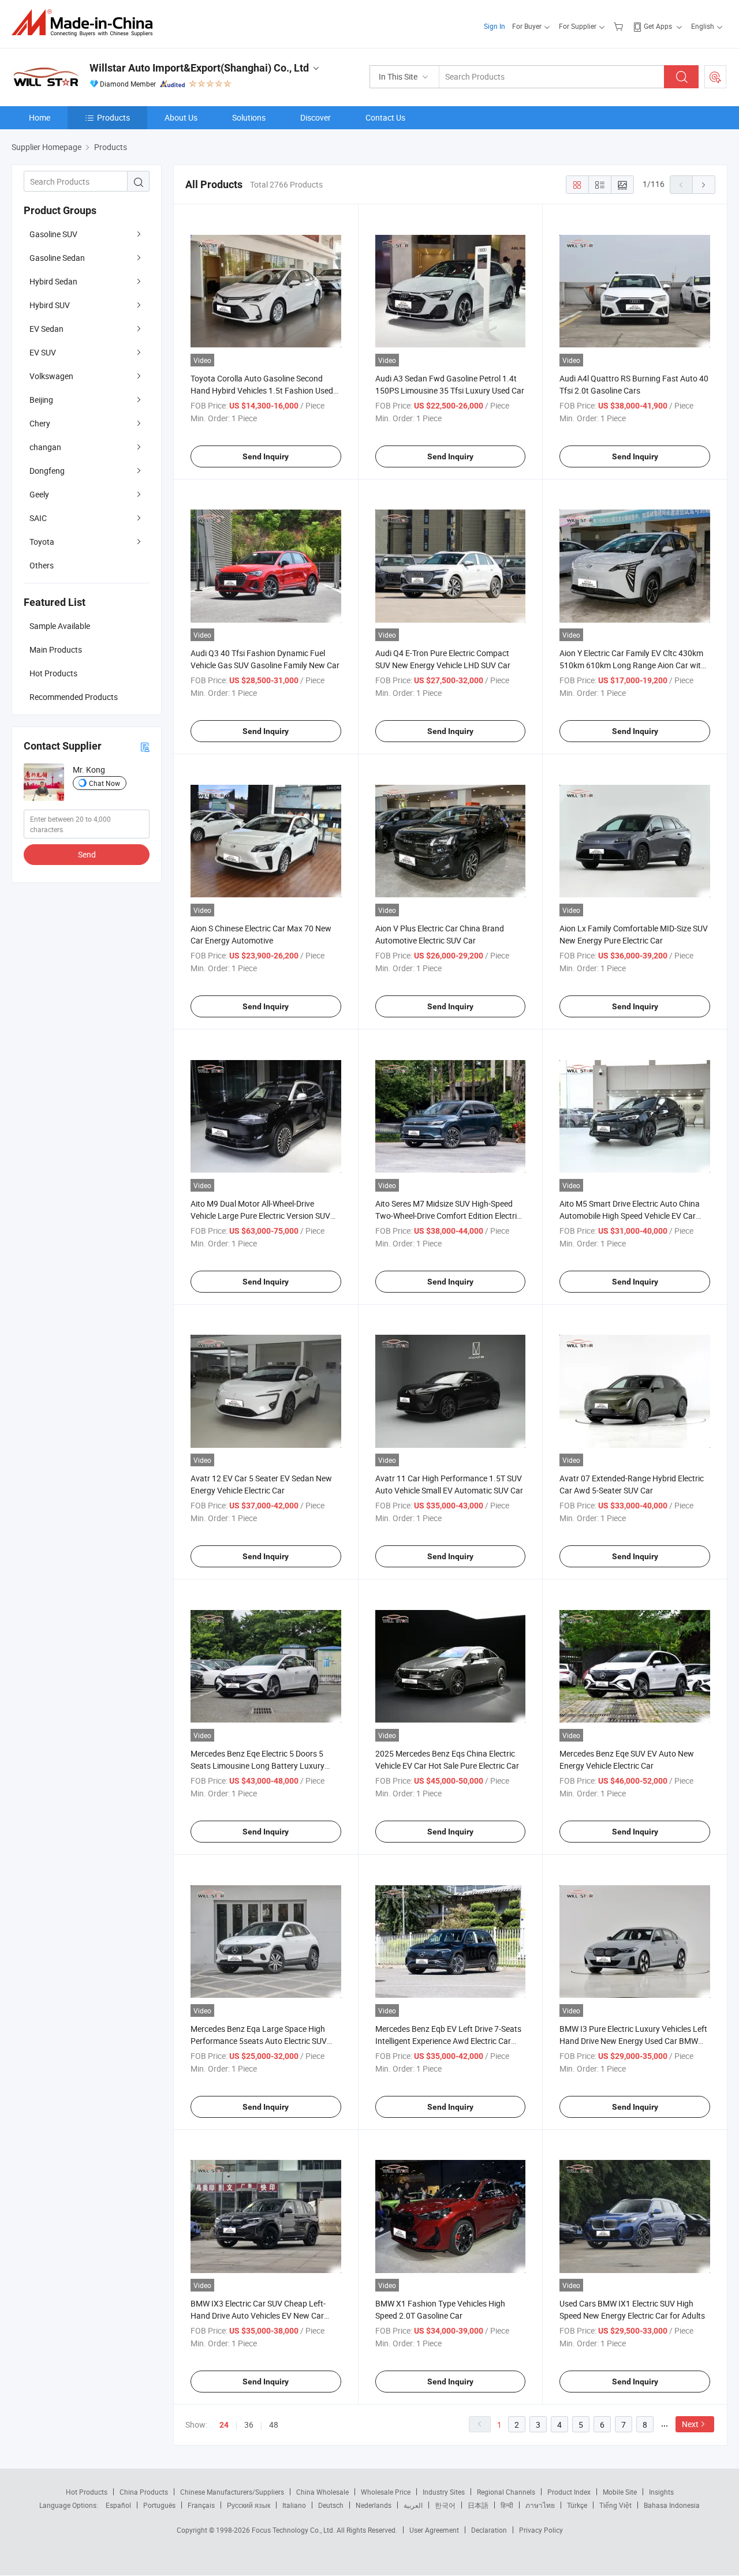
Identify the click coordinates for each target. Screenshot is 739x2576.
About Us (181, 117)
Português (159, 2505)
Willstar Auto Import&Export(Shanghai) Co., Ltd (199, 68)
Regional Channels (506, 2492)
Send (87, 854)
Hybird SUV (50, 305)
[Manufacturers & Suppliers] (86, 23)
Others (42, 565)
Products (113, 117)
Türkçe (577, 2505)
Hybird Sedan (53, 281)
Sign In (494, 26)
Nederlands (374, 2505)
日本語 (478, 2505)
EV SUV (43, 352)
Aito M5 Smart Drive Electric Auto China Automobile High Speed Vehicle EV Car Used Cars (630, 1216)
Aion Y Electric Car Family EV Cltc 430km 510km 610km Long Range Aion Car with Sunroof (632, 665)
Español (118, 2505)
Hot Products (87, 2492)
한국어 (445, 2505)
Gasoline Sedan (57, 258)
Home (40, 117)
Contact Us (385, 117)
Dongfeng (47, 471)
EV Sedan (46, 329)
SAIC (38, 518)
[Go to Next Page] (704, 185)
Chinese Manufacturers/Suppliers (232, 2492)
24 (224, 2425)
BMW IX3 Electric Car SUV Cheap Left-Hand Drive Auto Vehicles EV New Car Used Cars (258, 2315)
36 (249, 2425)
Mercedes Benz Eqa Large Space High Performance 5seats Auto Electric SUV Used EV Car (259, 2041)
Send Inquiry (266, 456)
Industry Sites (444, 2492)
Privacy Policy (541, 2530)
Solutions (249, 117)
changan (45, 447)
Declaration (489, 2530)
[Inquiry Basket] (620, 26)
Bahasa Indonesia (672, 2505)
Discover (316, 117)
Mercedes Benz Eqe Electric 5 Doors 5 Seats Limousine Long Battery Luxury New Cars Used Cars (257, 1766)
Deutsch (331, 2505)
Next (690, 2424)
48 (274, 2425)
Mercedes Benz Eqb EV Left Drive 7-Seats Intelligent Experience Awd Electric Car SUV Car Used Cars (448, 2041)
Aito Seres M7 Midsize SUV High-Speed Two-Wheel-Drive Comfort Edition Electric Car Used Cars (448, 1216)
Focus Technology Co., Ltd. (294, 2530)
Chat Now (104, 783)
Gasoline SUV (53, 234)
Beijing (41, 400)
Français (201, 2505)
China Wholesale (322, 2492)
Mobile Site (620, 2492)
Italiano (294, 2505)
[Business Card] (145, 746)
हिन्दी (507, 2505)
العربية (413, 2505)
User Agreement (434, 2530)
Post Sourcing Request (715, 77)
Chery (40, 423)
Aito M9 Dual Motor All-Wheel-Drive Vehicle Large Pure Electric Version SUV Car (260, 1216)
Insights (661, 2492)
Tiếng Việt (615, 2505)
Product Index (569, 2492)
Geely (39, 494)
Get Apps (658, 26)
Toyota (42, 542)
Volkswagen (51, 376)
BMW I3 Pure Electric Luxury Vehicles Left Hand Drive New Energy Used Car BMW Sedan (633, 2041)
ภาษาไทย (540, 2505)
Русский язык (249, 2505)
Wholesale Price (386, 2492)
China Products (144, 2492)
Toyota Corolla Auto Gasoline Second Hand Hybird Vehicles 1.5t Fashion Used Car (262, 390)
